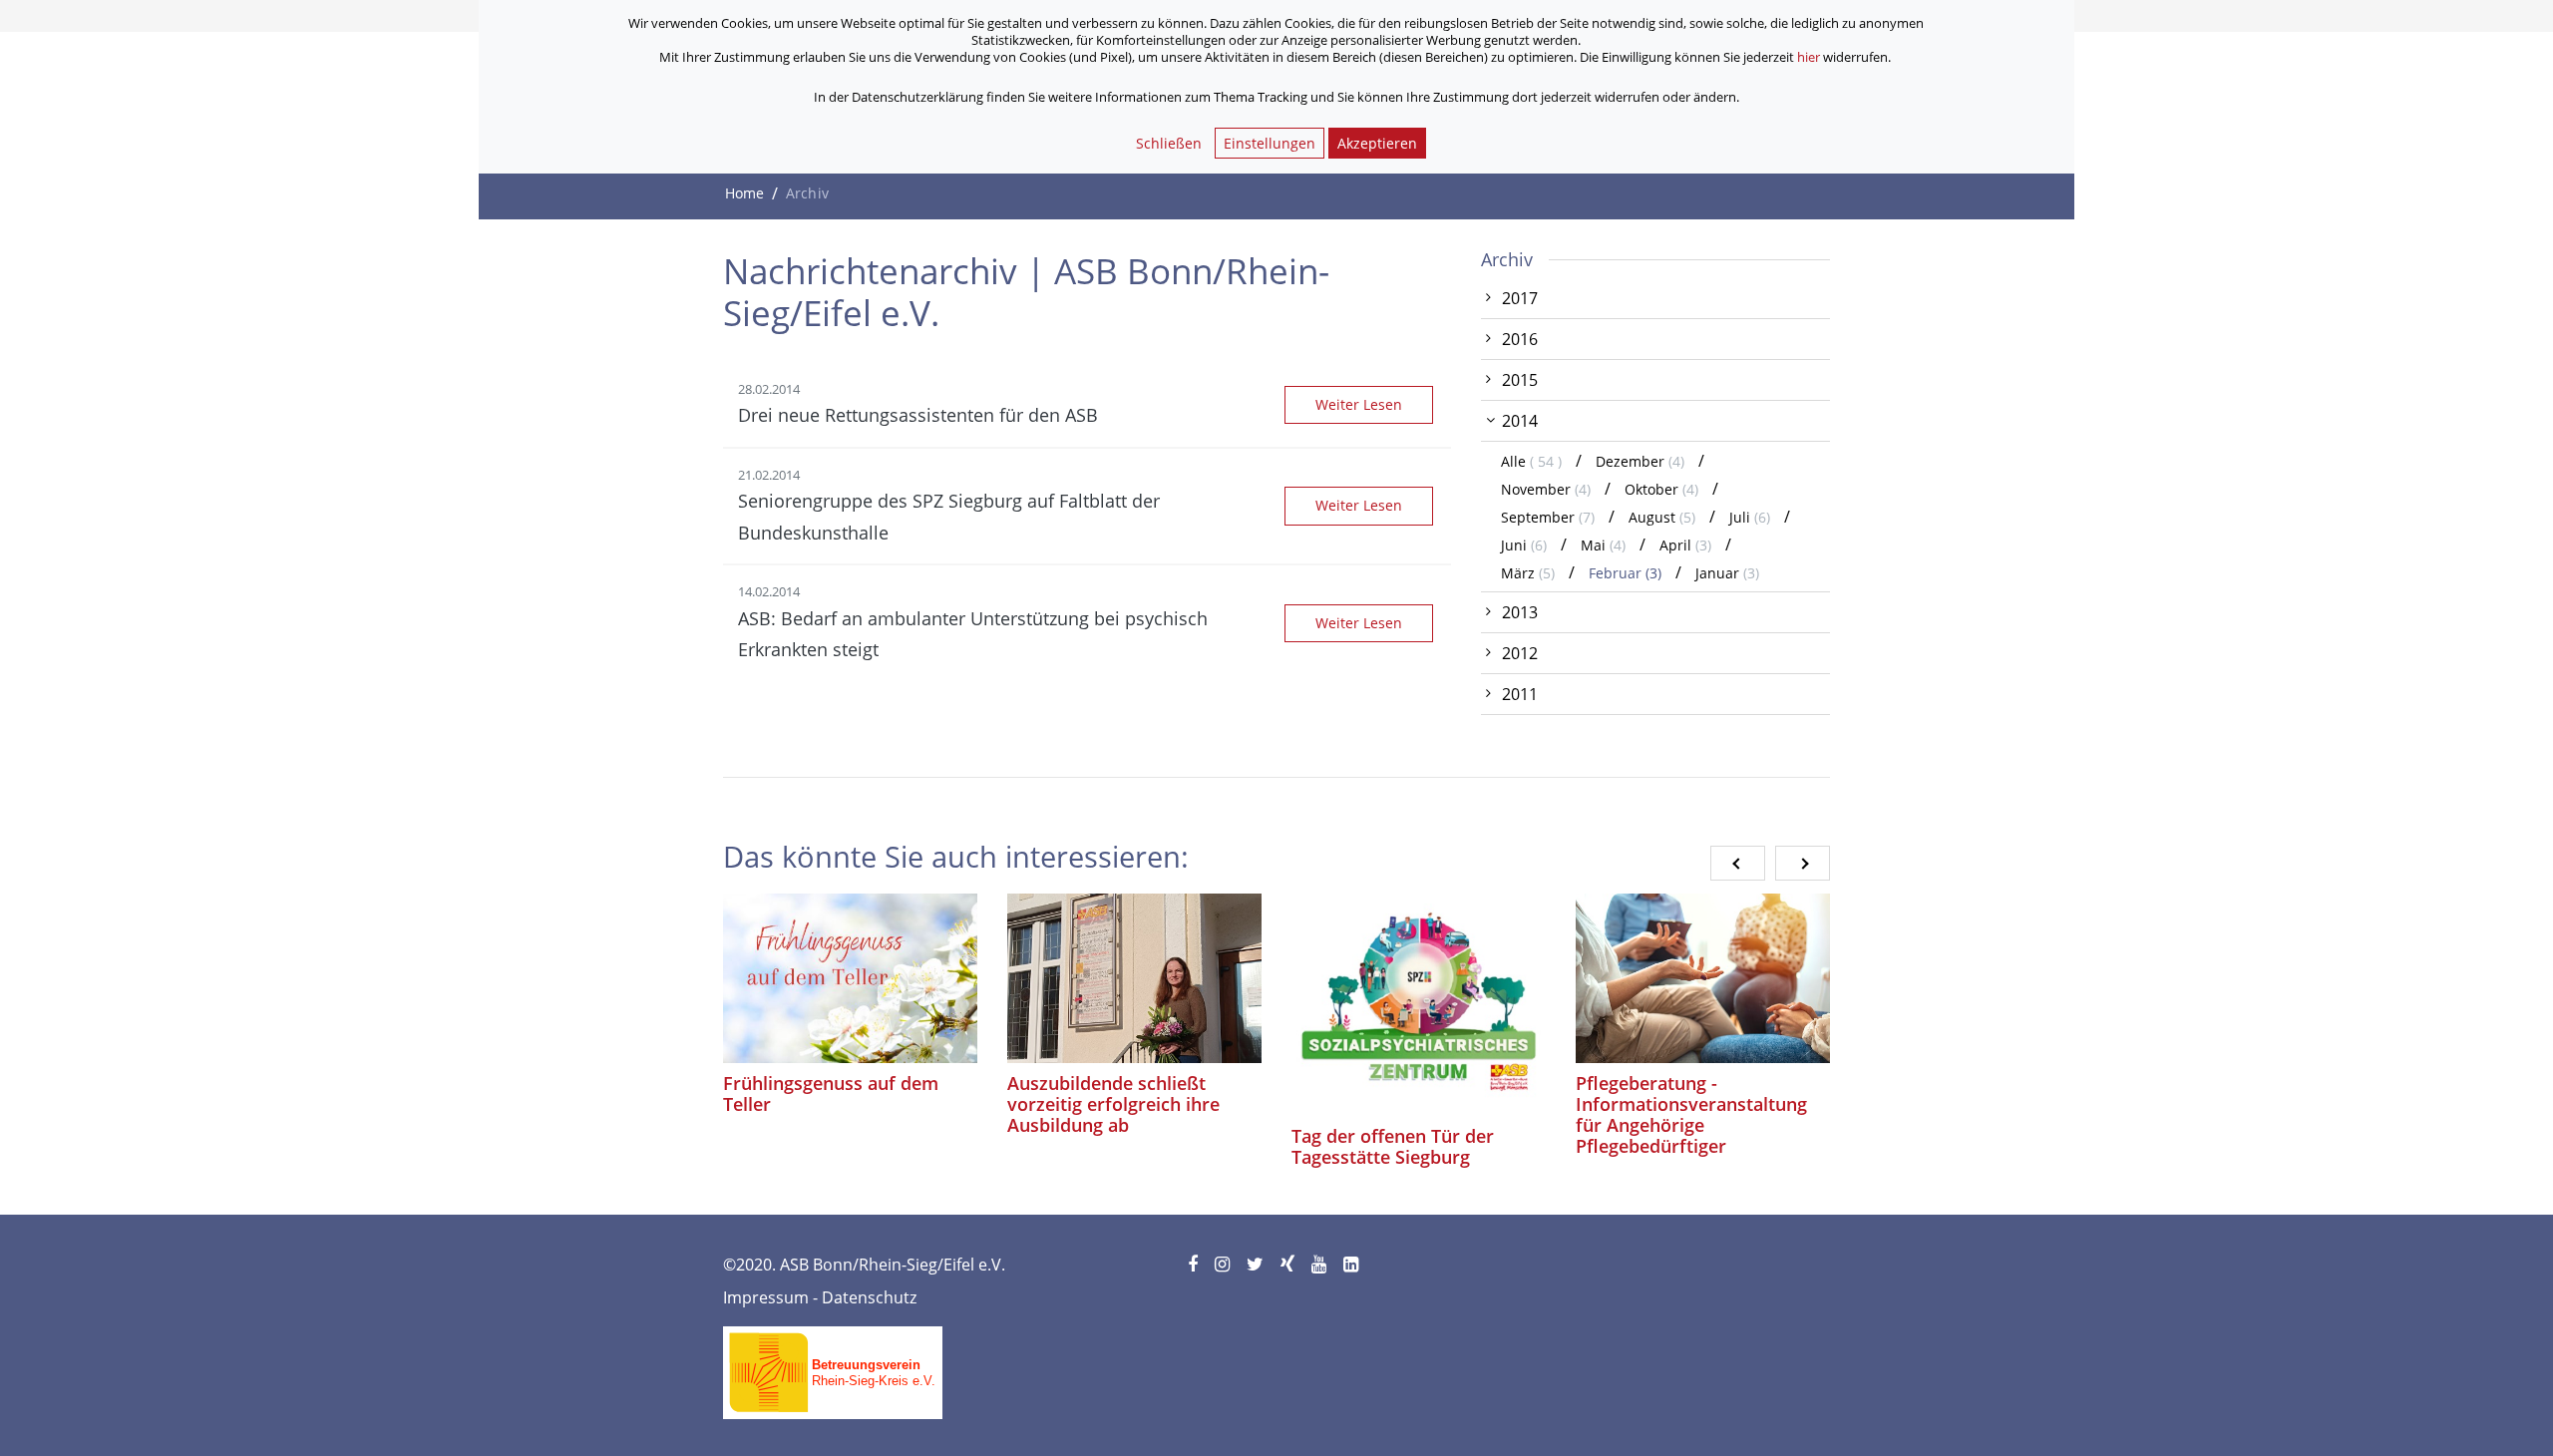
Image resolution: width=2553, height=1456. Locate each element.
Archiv (1507, 259)
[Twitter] (1257, 1265)
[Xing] (1289, 1265)
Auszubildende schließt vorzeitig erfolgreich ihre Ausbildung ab (1113, 1104)
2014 (1520, 421)
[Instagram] (1224, 1265)
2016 (1520, 339)
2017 (1520, 298)
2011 (1520, 694)
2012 (1520, 653)
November (1546, 489)
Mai (1603, 545)
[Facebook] (1194, 1265)
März (1528, 573)
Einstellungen (1270, 143)
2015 (1520, 380)
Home (744, 193)
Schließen (1169, 143)
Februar (1625, 573)
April (1685, 545)
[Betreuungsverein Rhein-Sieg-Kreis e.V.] (833, 1366)
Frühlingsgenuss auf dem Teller (831, 1093)
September (1548, 517)
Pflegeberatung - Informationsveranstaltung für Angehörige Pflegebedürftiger (1691, 1114)
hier (1809, 57)
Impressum (766, 1297)
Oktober (1661, 489)
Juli (1750, 517)
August (1662, 517)
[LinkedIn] (1352, 1265)
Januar (1727, 573)
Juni (1524, 545)
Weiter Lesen (1359, 404)
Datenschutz (869, 1297)
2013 (1520, 612)
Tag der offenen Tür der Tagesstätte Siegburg (1393, 1146)
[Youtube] (1320, 1265)
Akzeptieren (1377, 143)
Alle (1533, 461)
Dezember (1640, 461)
